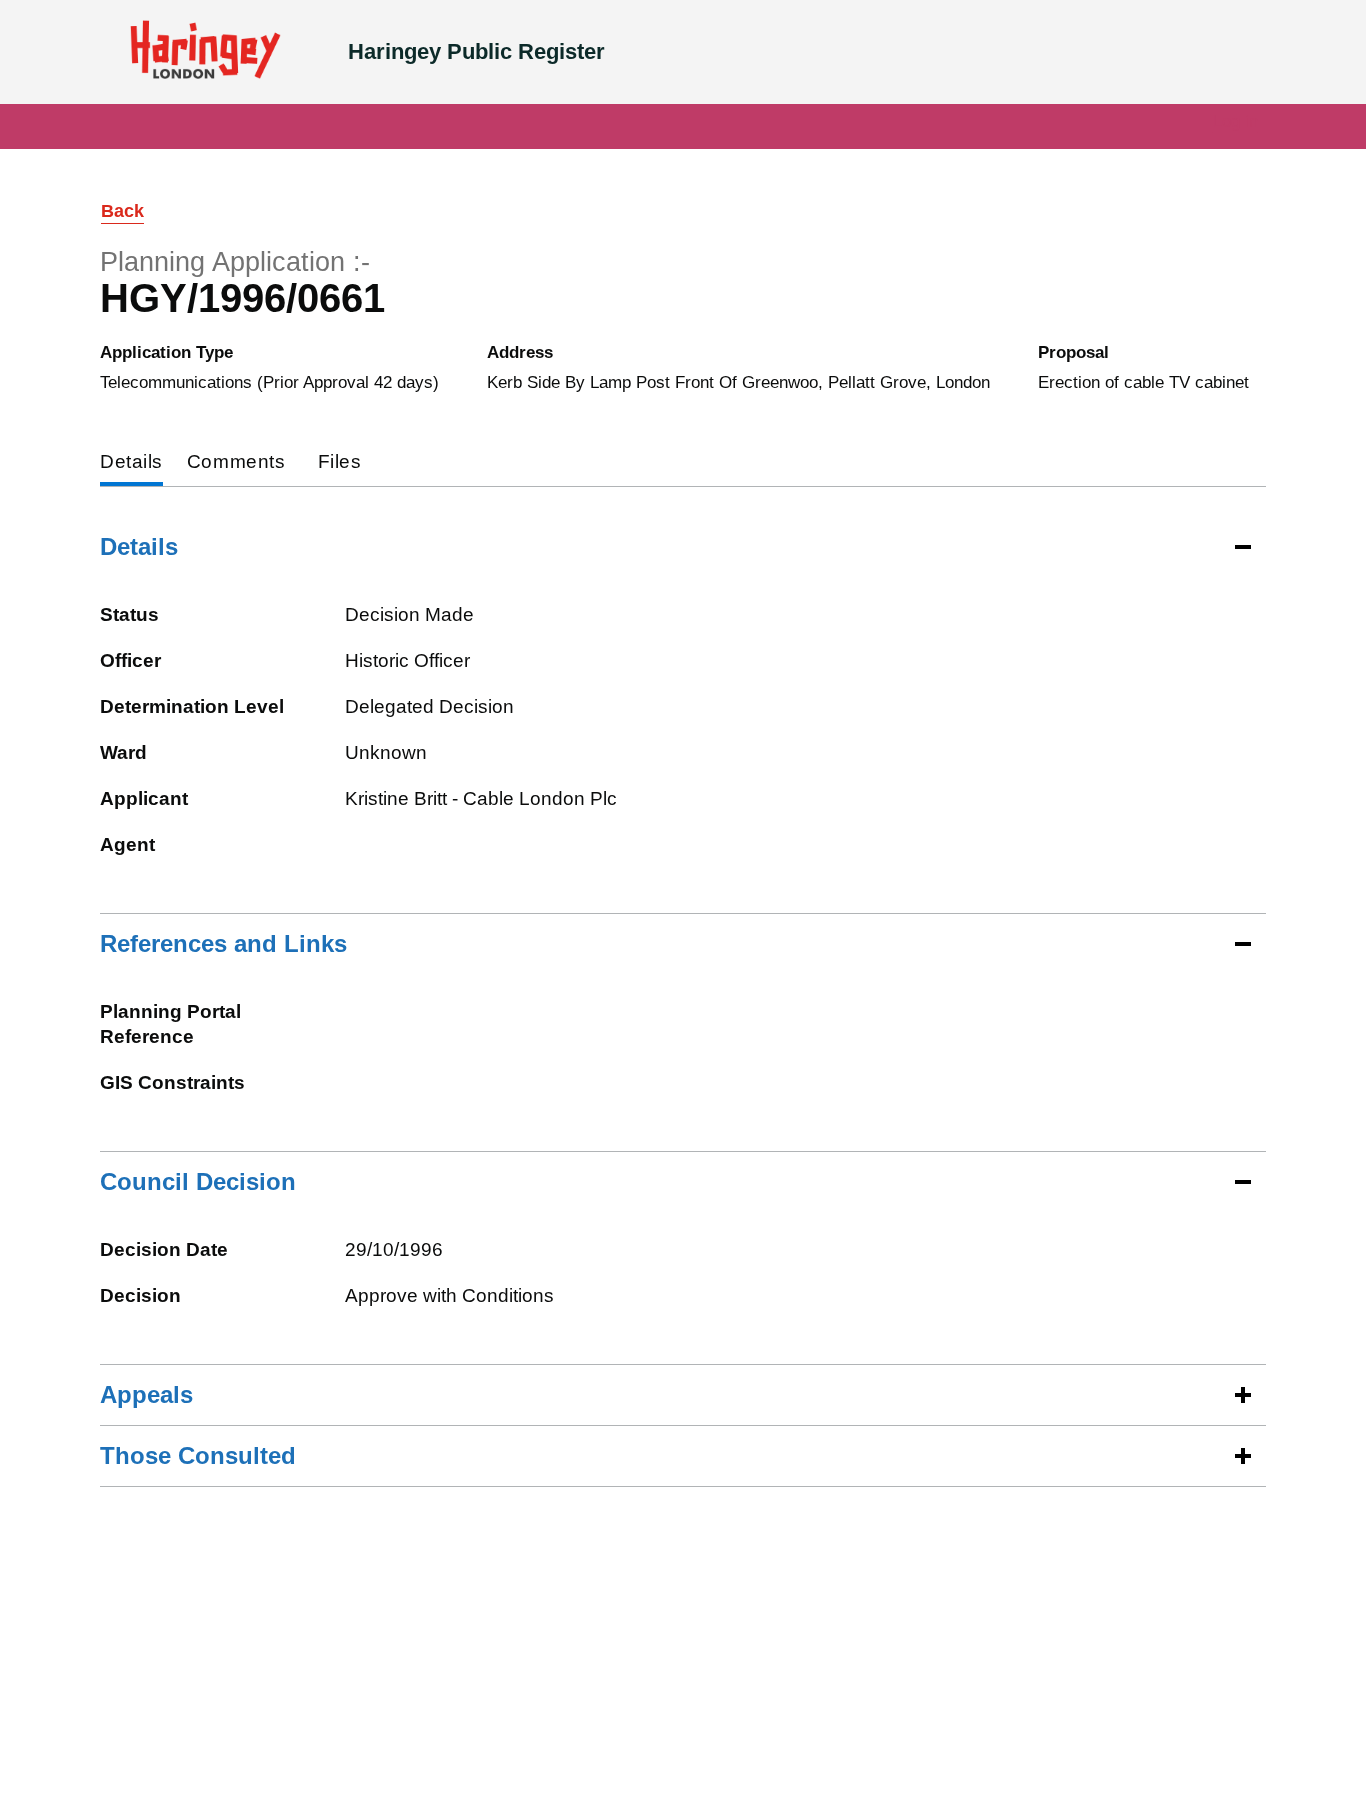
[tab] (131, 463)
